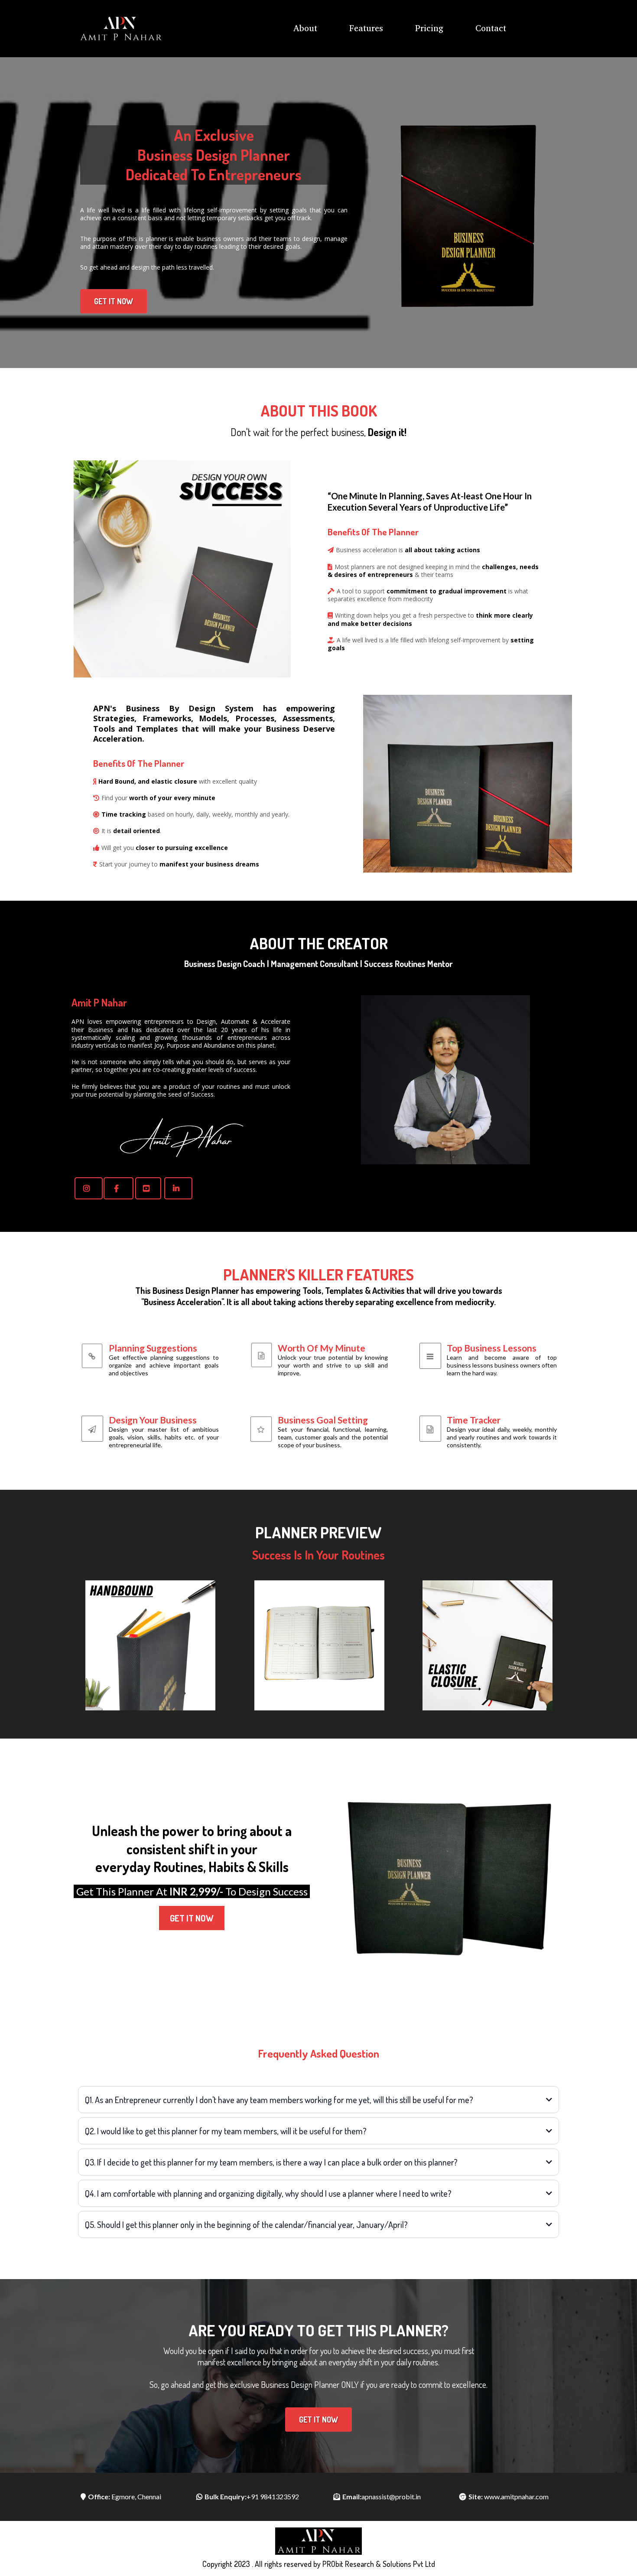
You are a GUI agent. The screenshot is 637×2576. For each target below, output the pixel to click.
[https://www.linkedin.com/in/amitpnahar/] (178, 1188)
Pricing (429, 28)
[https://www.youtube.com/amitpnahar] (148, 1188)
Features (366, 28)
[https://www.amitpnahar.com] (120, 29)
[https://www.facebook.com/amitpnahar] (119, 1188)
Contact (491, 28)
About (305, 28)
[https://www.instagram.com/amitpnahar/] (89, 1188)
